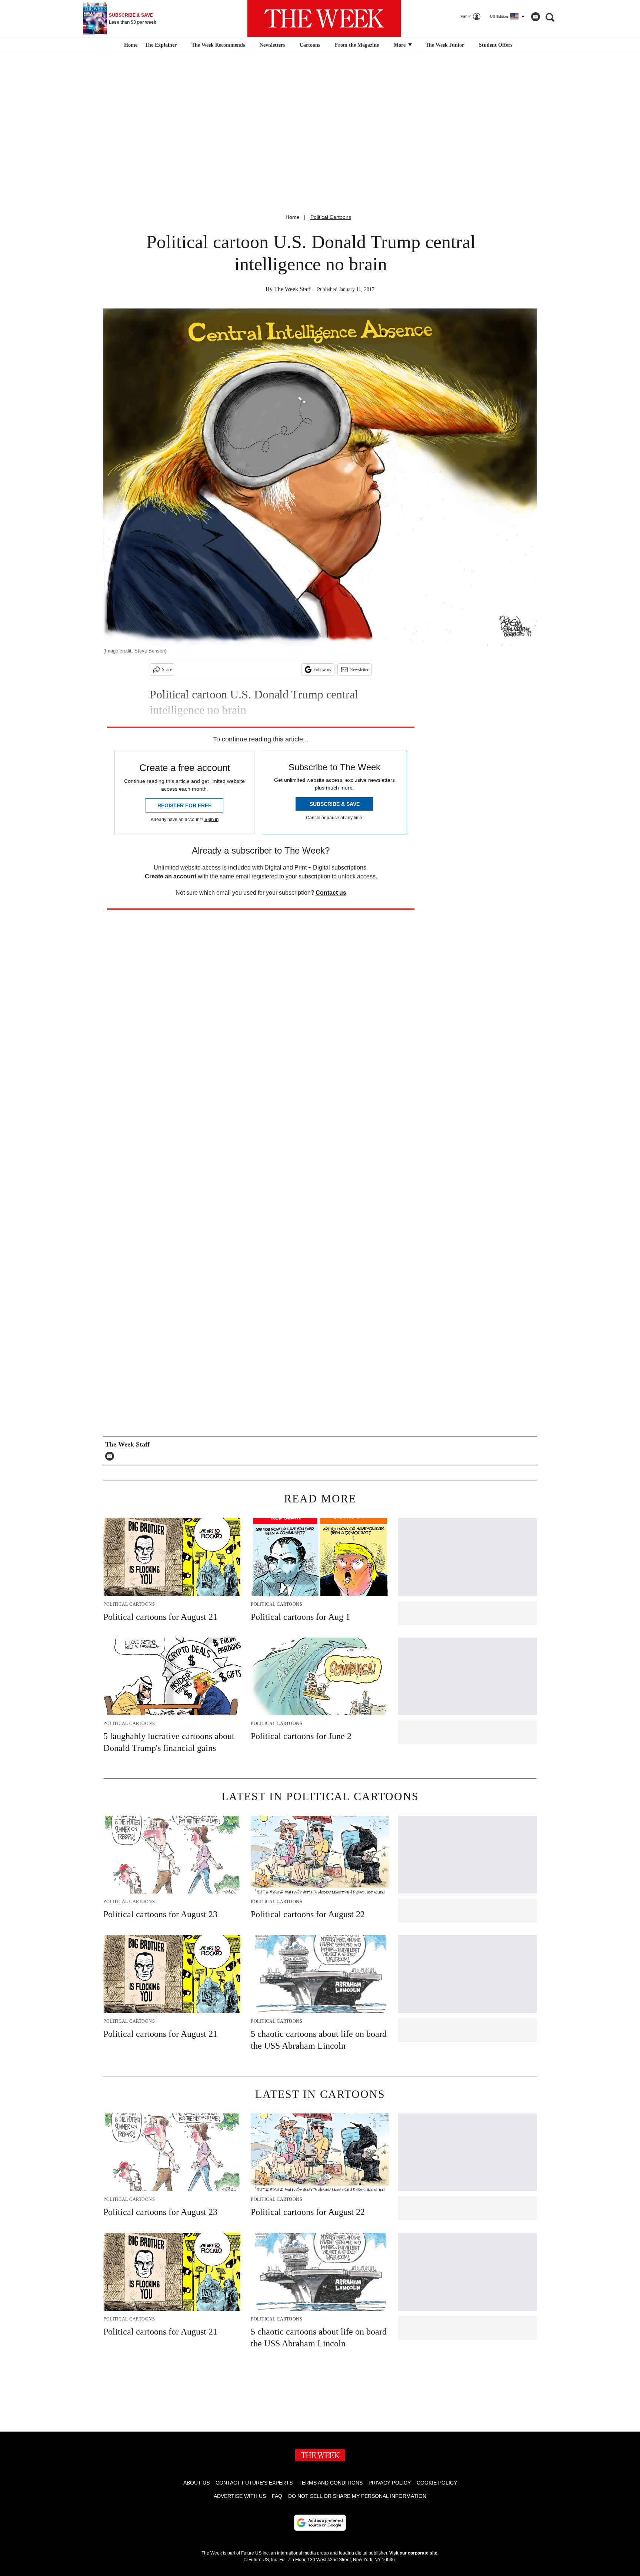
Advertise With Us (240, 2496)
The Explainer (161, 45)
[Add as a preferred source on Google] (320, 2523)
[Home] (130, 45)
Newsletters (272, 45)
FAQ (277, 2496)
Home (293, 217)
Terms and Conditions (331, 2483)
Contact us (331, 893)
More (400, 45)
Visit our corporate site (413, 2553)
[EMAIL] (111, 1456)
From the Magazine (357, 45)
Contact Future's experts (254, 2483)
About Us (196, 2483)
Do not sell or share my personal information (357, 2496)
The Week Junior (445, 45)
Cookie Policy (437, 2483)
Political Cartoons (331, 217)
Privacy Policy (390, 2483)
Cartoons (310, 45)
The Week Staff (292, 289)
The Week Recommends (218, 45)
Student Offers (496, 45)
